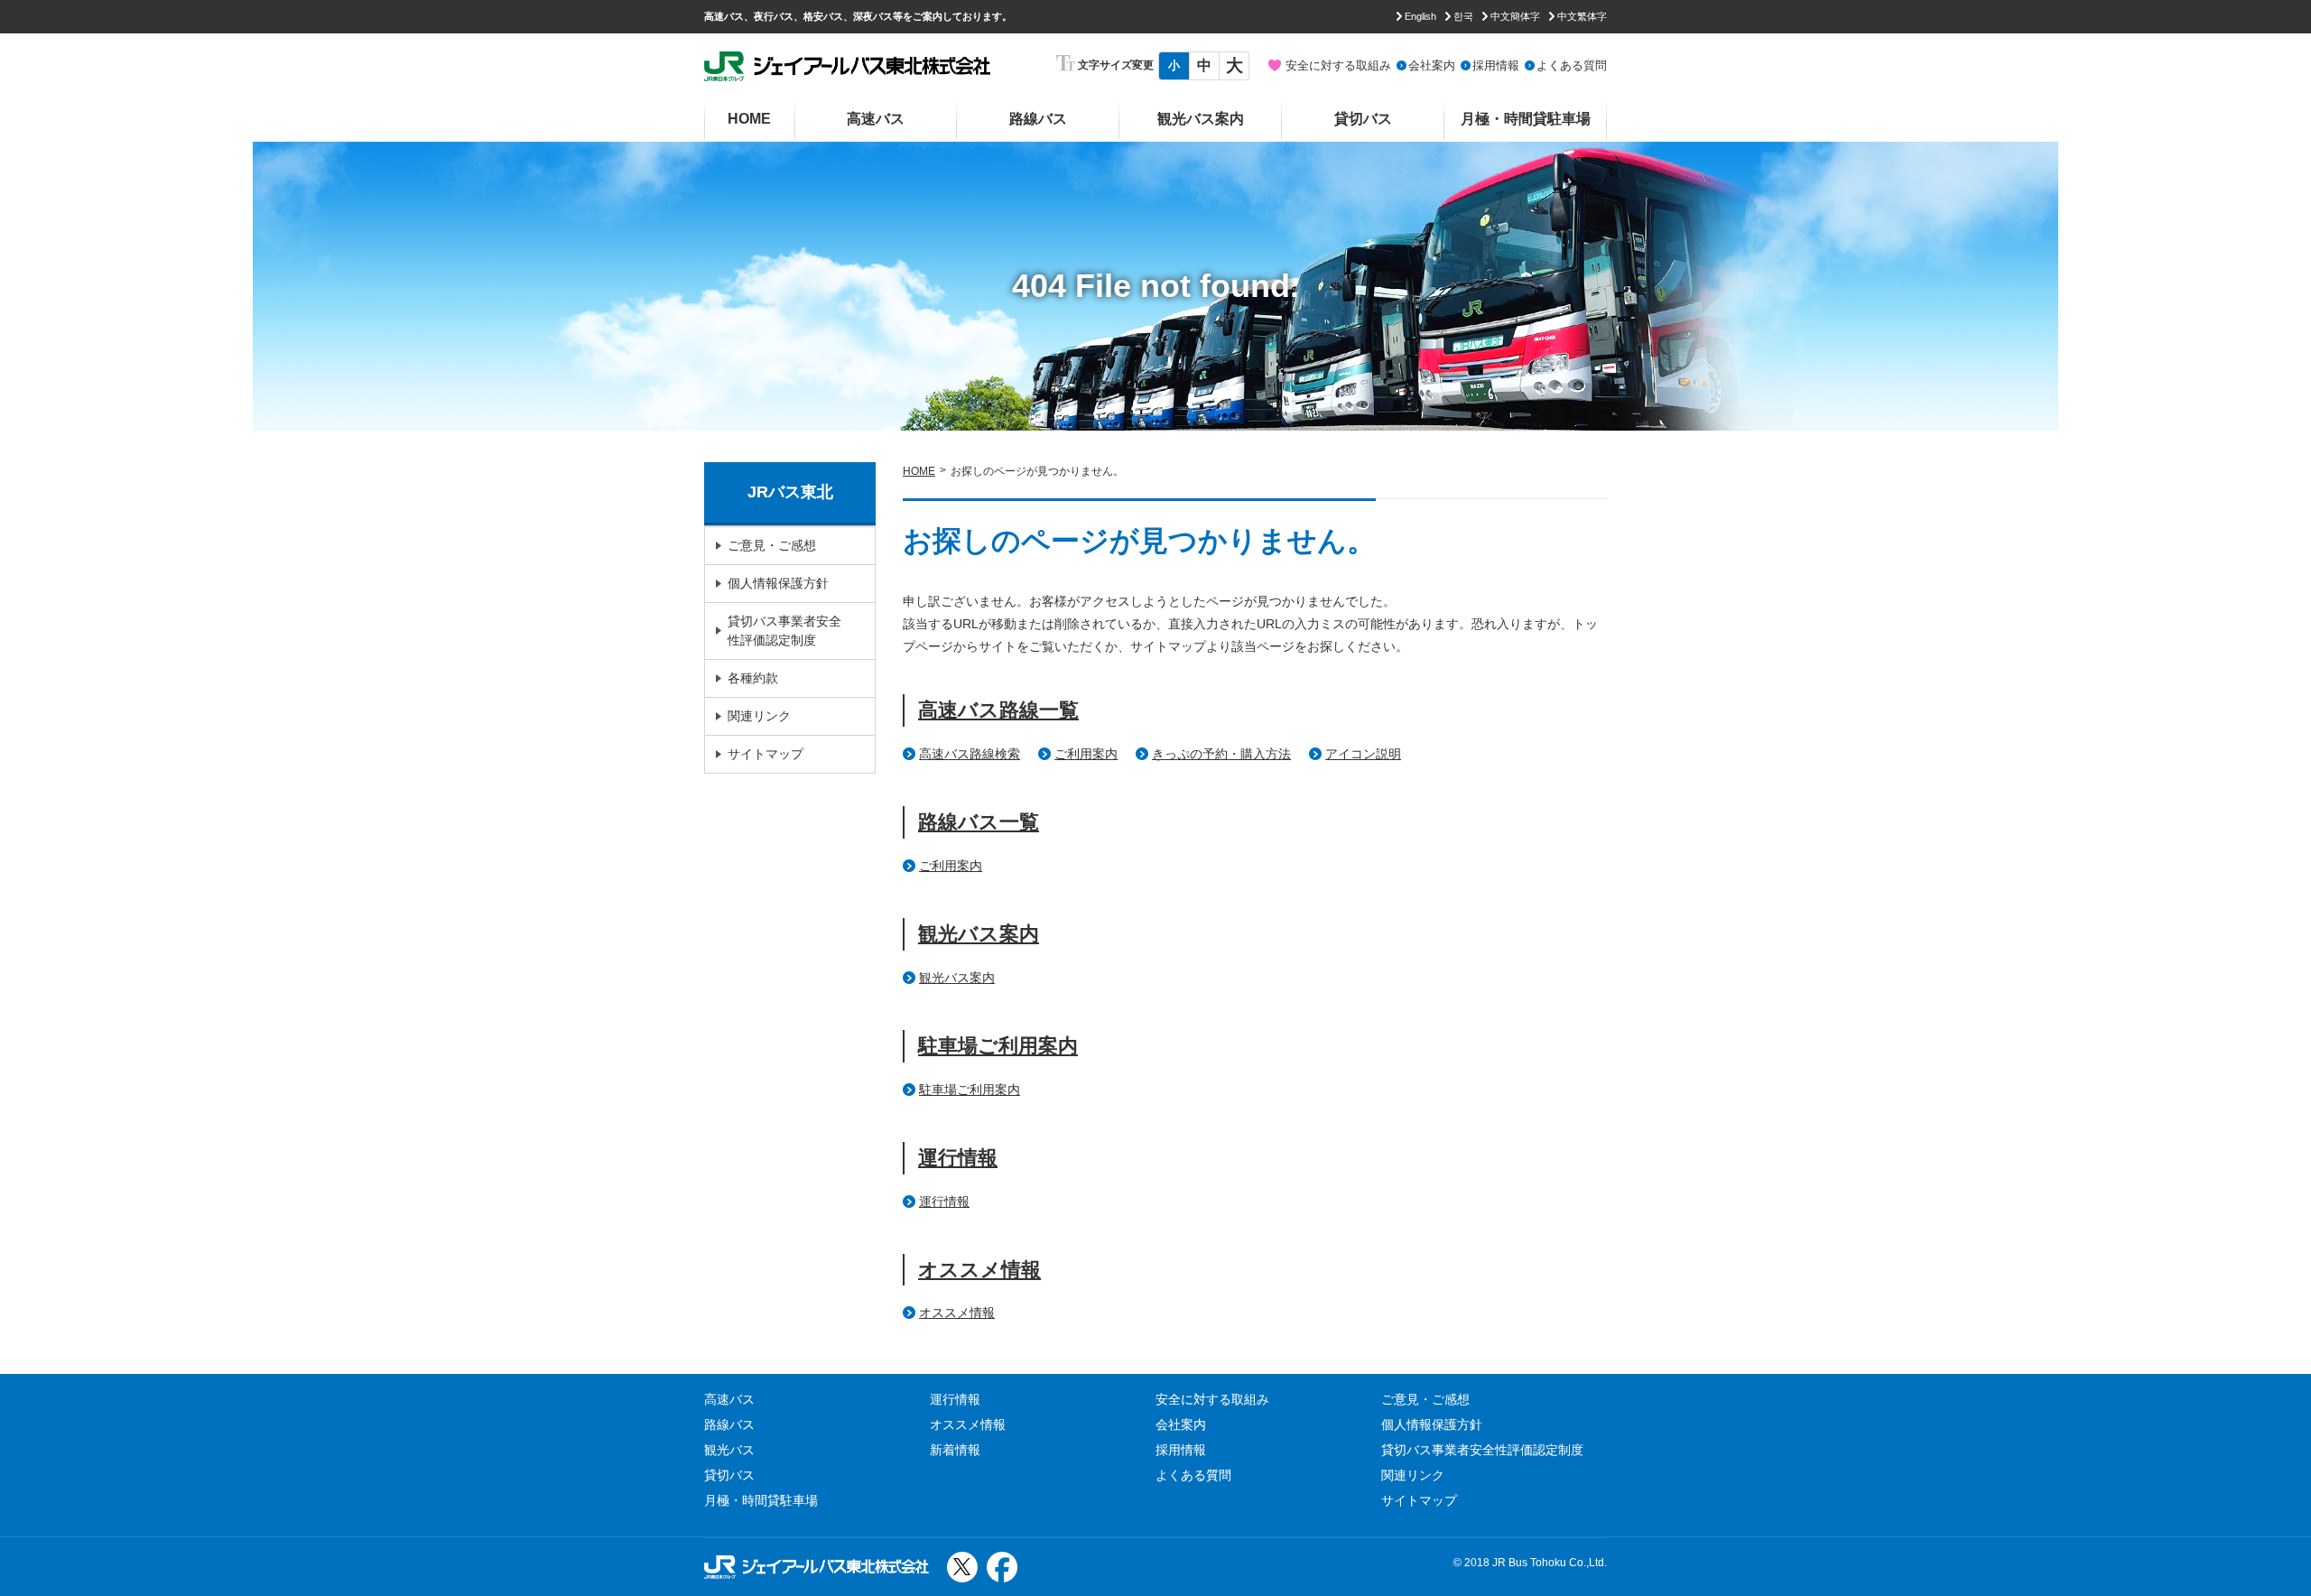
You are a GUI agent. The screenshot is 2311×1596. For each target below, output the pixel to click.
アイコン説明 (1363, 754)
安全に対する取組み (1338, 65)
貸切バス (1363, 119)
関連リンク (759, 716)
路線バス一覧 (979, 822)
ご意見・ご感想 (772, 545)
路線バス (1038, 119)
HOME (749, 119)
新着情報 (955, 1450)
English (1420, 16)
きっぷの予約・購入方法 (1221, 754)
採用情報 (1496, 65)
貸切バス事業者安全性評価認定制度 (784, 631)
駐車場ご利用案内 (998, 1046)
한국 (1463, 16)
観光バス (729, 1450)
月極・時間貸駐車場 (1526, 119)
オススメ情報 (979, 1270)
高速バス (876, 119)
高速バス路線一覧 (998, 710)
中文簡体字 (1515, 16)
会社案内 (1432, 65)
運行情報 (958, 1158)
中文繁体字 (1582, 16)
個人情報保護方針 (778, 583)
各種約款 (753, 678)
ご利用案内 (1086, 754)
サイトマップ (766, 754)
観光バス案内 (1201, 119)
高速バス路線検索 (970, 754)
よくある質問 (1572, 65)
